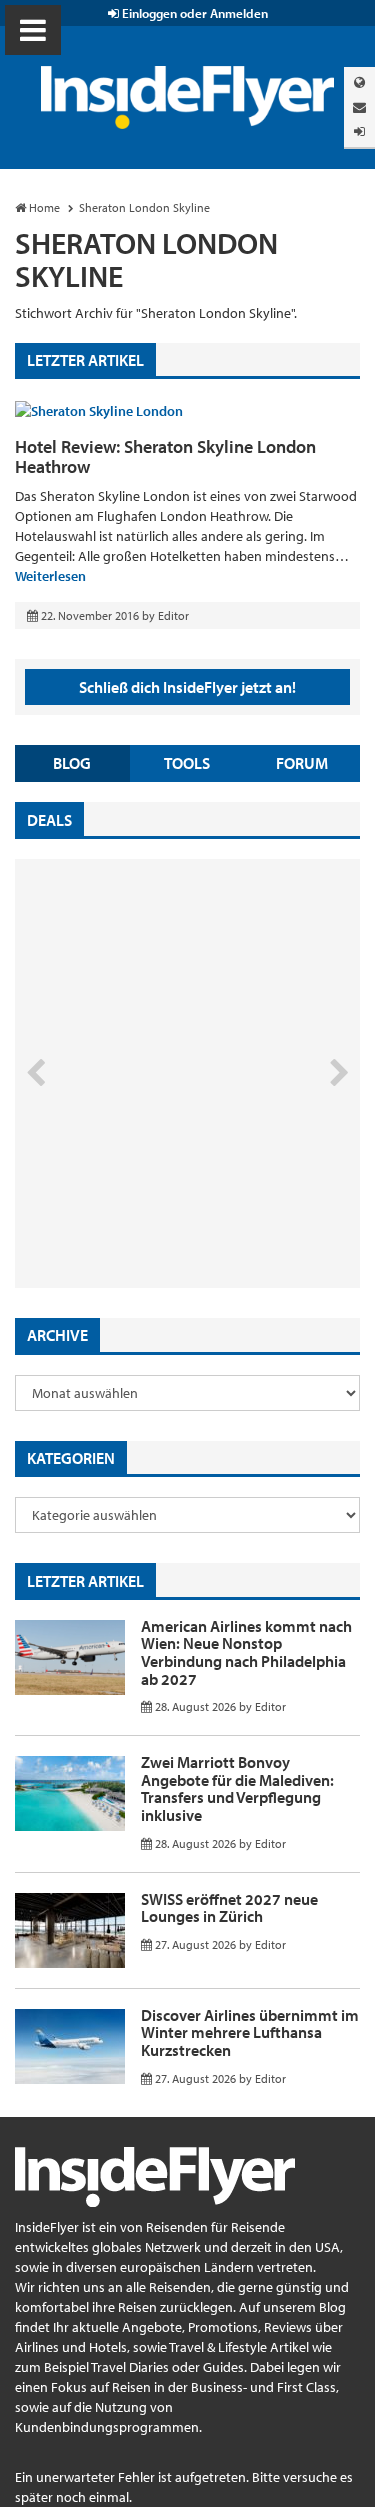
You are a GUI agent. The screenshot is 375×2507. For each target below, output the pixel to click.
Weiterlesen (50, 576)
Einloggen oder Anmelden (193, 13)
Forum (302, 763)
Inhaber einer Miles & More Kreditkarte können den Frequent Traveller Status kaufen (158, 1203)
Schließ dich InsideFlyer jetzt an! (187, 687)
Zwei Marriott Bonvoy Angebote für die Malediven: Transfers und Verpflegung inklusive (237, 1788)
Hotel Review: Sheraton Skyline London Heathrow (165, 456)
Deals (49, 820)
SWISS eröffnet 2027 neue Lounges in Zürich (229, 1908)
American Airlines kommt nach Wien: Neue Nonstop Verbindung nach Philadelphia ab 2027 (246, 1652)
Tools (187, 763)
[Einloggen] (359, 131)
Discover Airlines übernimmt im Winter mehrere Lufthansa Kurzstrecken (250, 2032)
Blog (72, 763)
